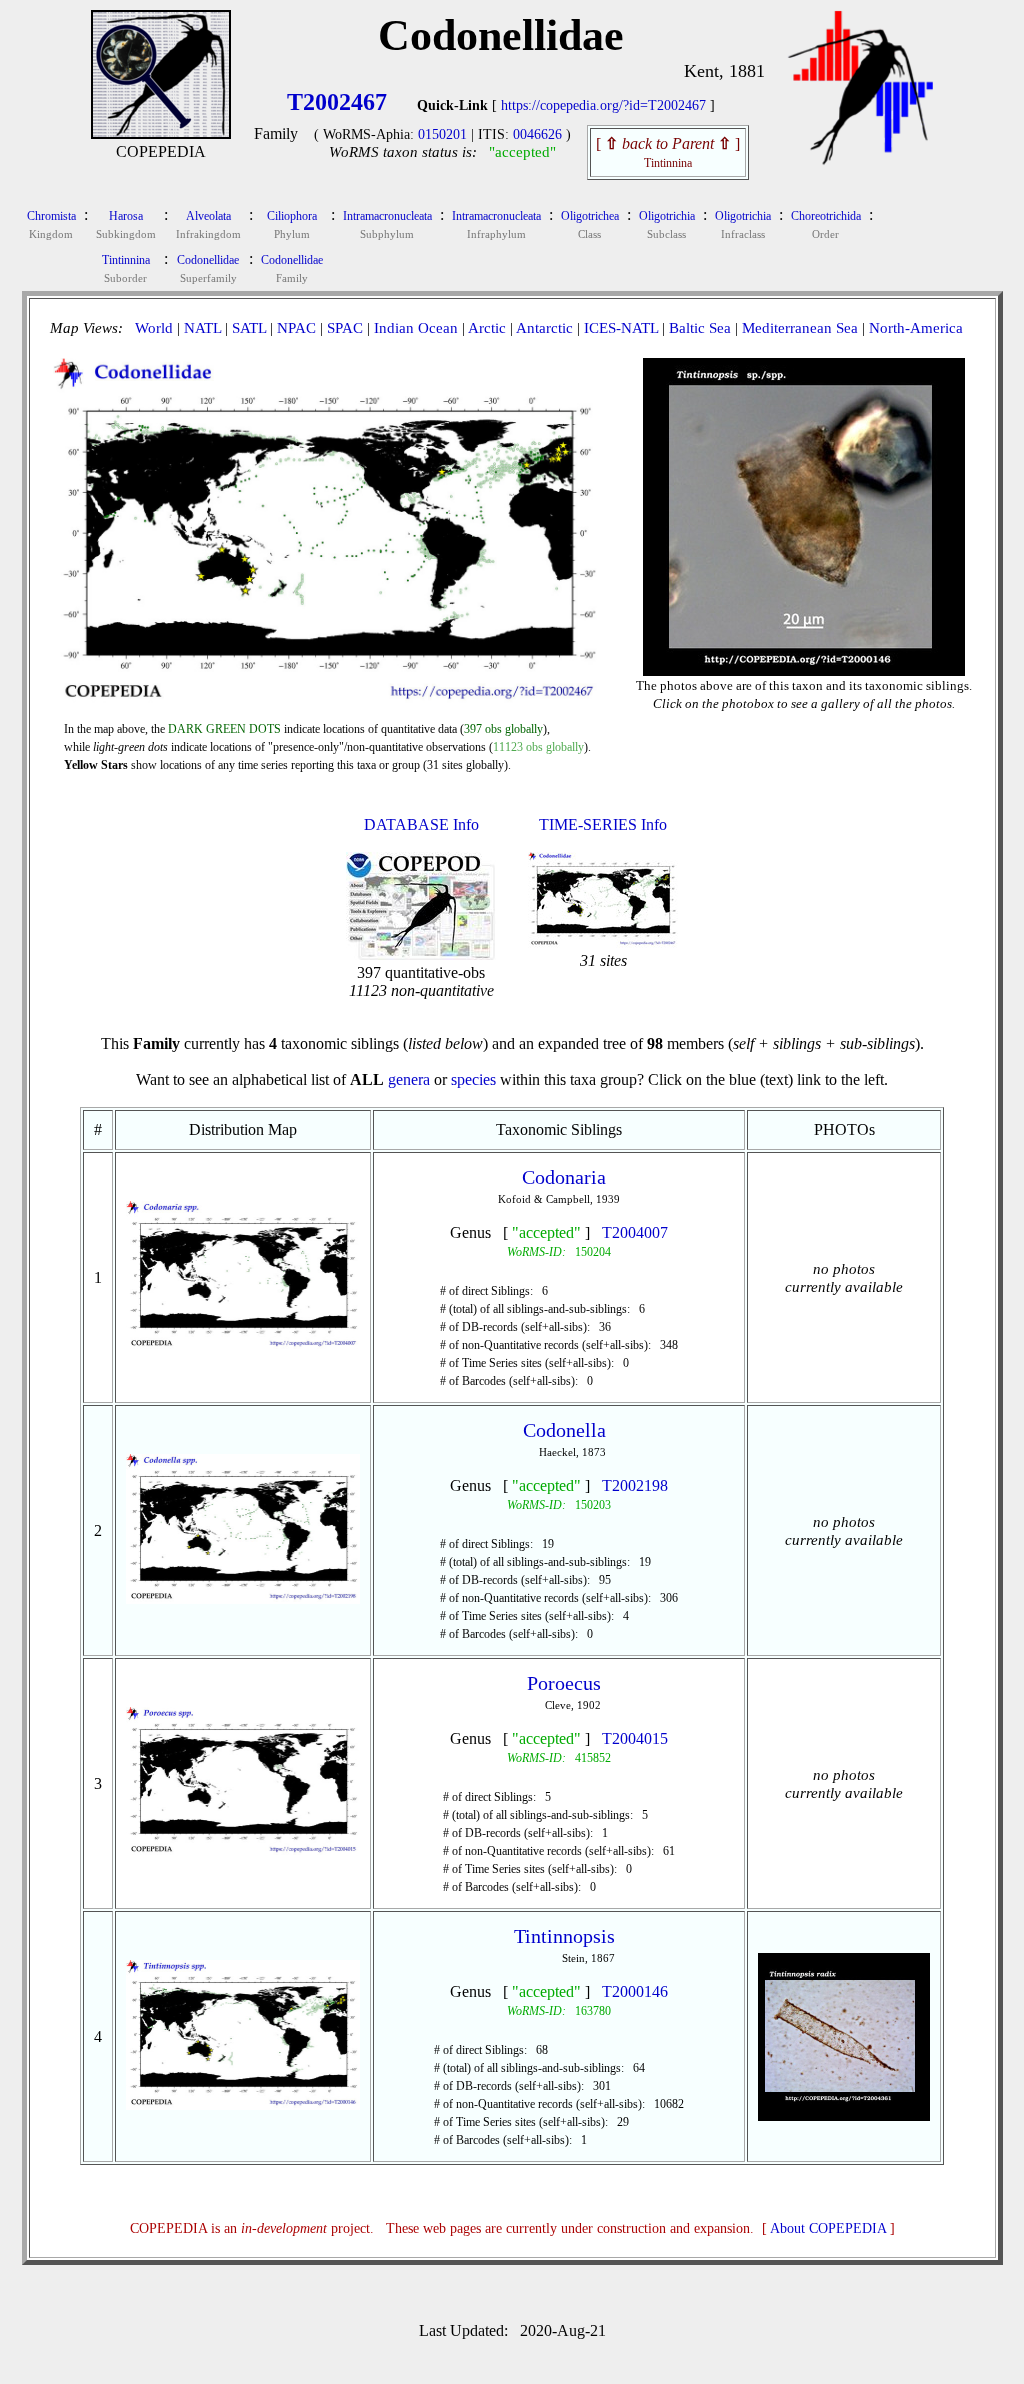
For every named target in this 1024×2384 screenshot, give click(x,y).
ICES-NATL (621, 328)
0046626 (537, 134)
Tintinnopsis (564, 1936)
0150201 (442, 134)
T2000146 (635, 1991)
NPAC (296, 328)
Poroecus (564, 1683)
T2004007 (635, 1232)
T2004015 (635, 1738)
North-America (916, 328)
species (473, 1079)
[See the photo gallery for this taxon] (804, 659)
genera (409, 1079)
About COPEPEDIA (828, 2228)
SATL (249, 328)
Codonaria (564, 1177)
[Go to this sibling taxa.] (243, 1345)
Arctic (487, 328)
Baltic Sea (700, 328)
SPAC (345, 328)
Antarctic (544, 328)
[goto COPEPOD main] (861, 160)
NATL (202, 328)
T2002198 (635, 1485)
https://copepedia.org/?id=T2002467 (603, 105)
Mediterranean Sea (800, 328)
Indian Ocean (416, 328)
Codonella (564, 1430)
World (154, 328)
